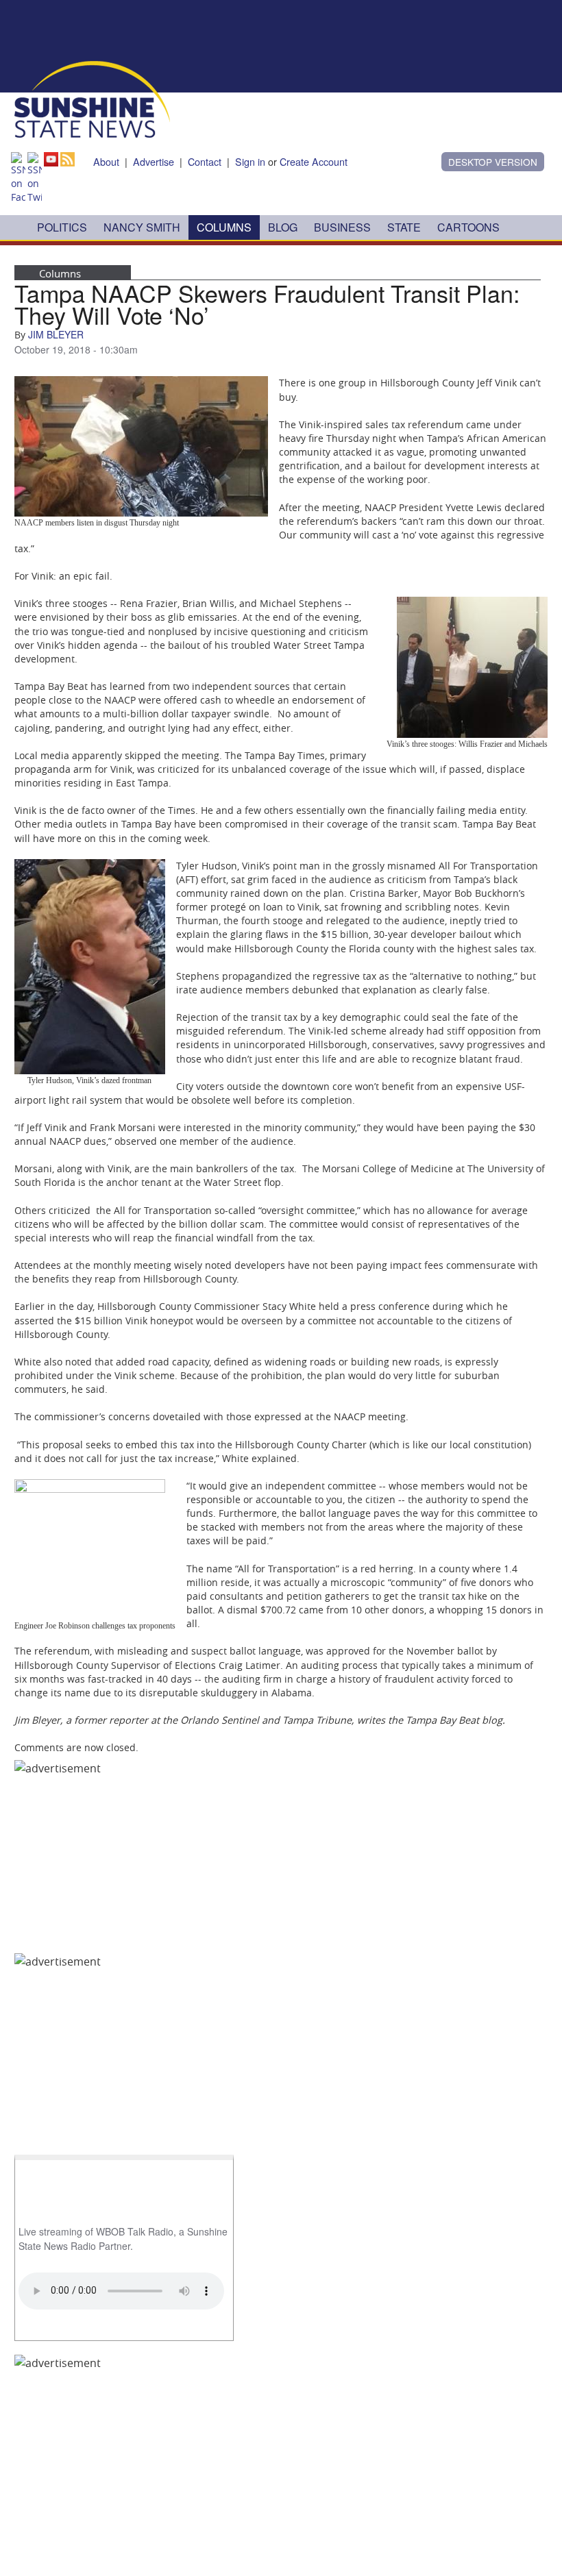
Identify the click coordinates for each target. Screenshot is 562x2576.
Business (342, 227)
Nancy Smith (142, 227)
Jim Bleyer (56, 334)
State (404, 227)
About (106, 161)
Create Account (314, 161)
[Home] (92, 98)
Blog (283, 227)
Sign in (250, 161)
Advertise (154, 161)
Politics (62, 227)
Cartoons (468, 227)
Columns (224, 227)
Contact (205, 161)
